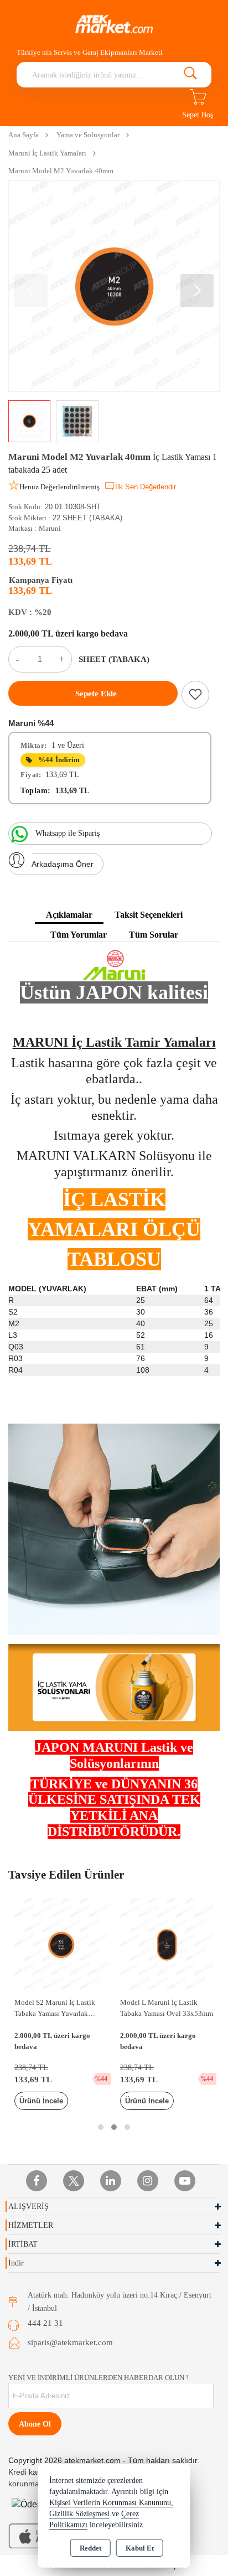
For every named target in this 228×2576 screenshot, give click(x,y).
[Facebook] (37, 2181)
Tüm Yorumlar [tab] (79, 935)
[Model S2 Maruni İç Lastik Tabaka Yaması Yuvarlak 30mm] (61, 1944)
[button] (197, 291)
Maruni (50, 528)
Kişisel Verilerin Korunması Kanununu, (111, 2503)
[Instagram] (148, 2181)
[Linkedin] (111, 2181)
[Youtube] (185, 2181)
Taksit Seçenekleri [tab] (149, 915)
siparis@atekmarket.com (70, 2342)
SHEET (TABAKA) (114, 659)
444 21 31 (45, 2323)
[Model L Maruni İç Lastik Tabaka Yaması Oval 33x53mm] (167, 1944)
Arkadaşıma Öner (63, 864)
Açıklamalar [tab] (69, 915)
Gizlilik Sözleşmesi (79, 2514)
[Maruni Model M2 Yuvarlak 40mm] (114, 286)
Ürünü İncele (41, 2101)
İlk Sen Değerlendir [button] (146, 487)
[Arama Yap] (190, 75)
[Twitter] (74, 2181)
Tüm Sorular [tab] (154, 935)
